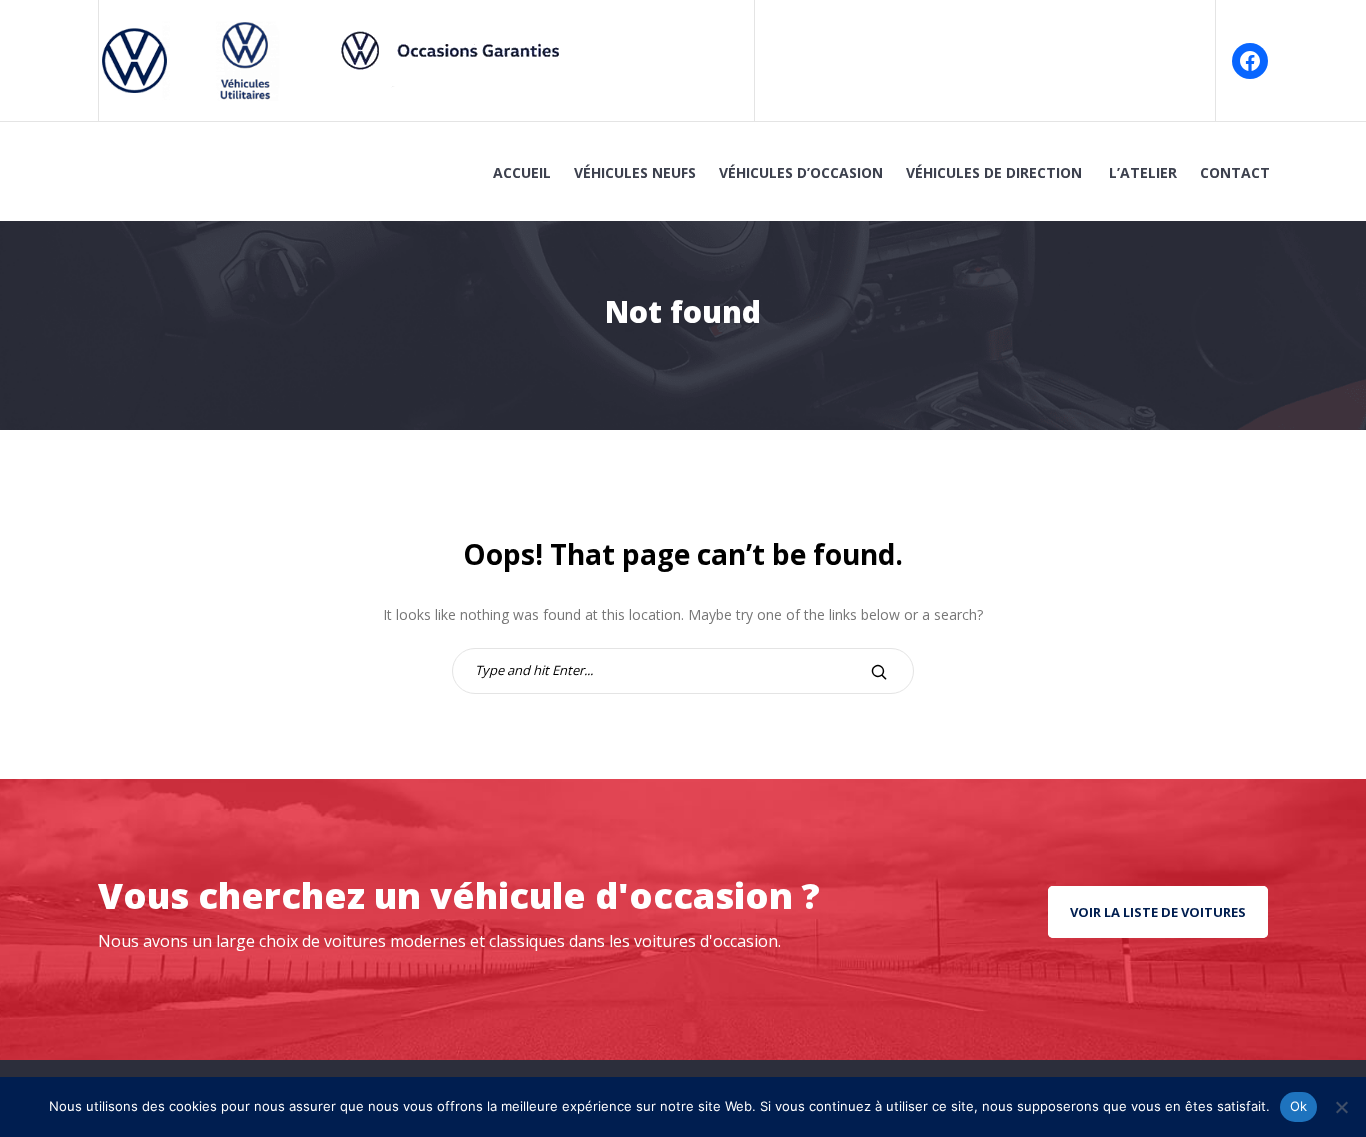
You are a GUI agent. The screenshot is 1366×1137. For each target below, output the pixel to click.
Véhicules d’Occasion (801, 172)
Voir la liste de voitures (1158, 912)
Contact (1235, 172)
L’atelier (1143, 172)
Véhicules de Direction (996, 172)
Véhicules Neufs (635, 172)
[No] (1341, 1107)
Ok (1299, 1106)
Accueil (522, 172)
